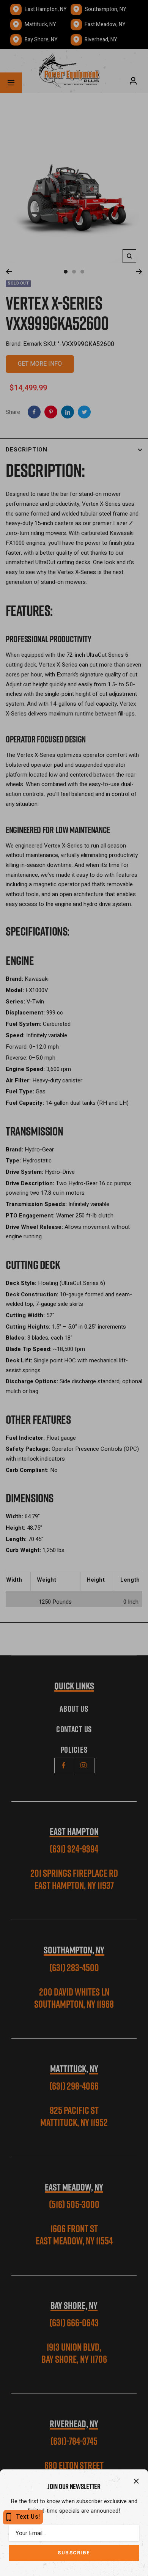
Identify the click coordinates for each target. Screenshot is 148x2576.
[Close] (136, 2481)
